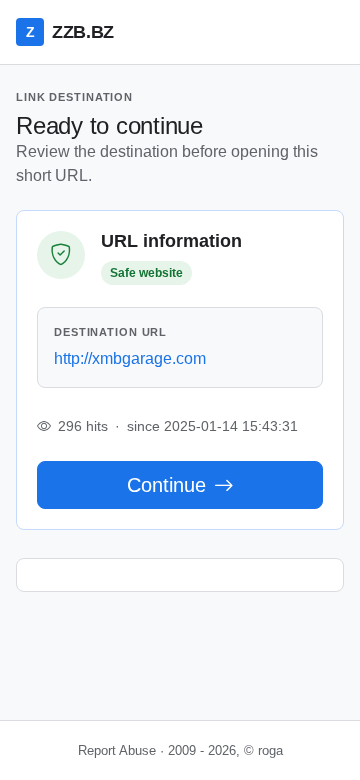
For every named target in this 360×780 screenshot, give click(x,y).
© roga (263, 750)
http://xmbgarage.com (130, 358)
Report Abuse (117, 750)
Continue (166, 485)
